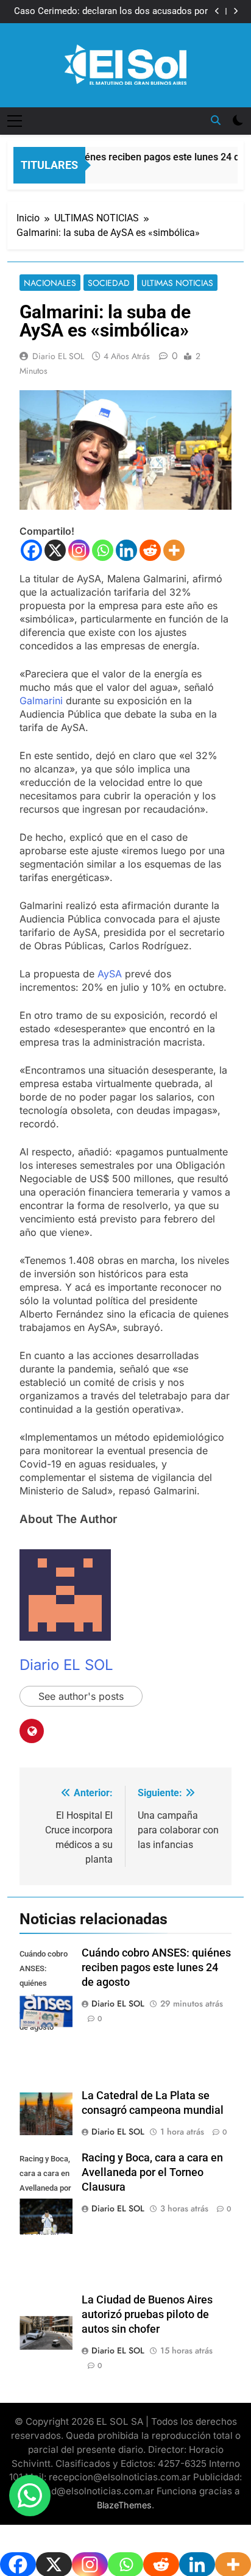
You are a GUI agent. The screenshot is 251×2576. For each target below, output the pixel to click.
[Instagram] (79, 550)
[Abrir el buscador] (216, 120)
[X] (55, 550)
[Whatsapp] (103, 550)
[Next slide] (235, 11)
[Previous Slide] (217, 11)
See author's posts (81, 1696)
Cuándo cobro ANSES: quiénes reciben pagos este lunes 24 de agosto (156, 1968)
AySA (111, 974)
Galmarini (43, 701)
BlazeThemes (124, 2505)
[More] (174, 550)
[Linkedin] (126, 550)
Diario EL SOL (58, 356)
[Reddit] (150, 550)
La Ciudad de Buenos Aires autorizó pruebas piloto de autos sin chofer (147, 2314)
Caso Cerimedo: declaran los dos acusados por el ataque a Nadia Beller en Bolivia (111, 12)
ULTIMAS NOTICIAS (177, 283)
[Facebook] (31, 550)
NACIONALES (50, 283)
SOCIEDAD (109, 283)
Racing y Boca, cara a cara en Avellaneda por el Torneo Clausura (152, 2172)
